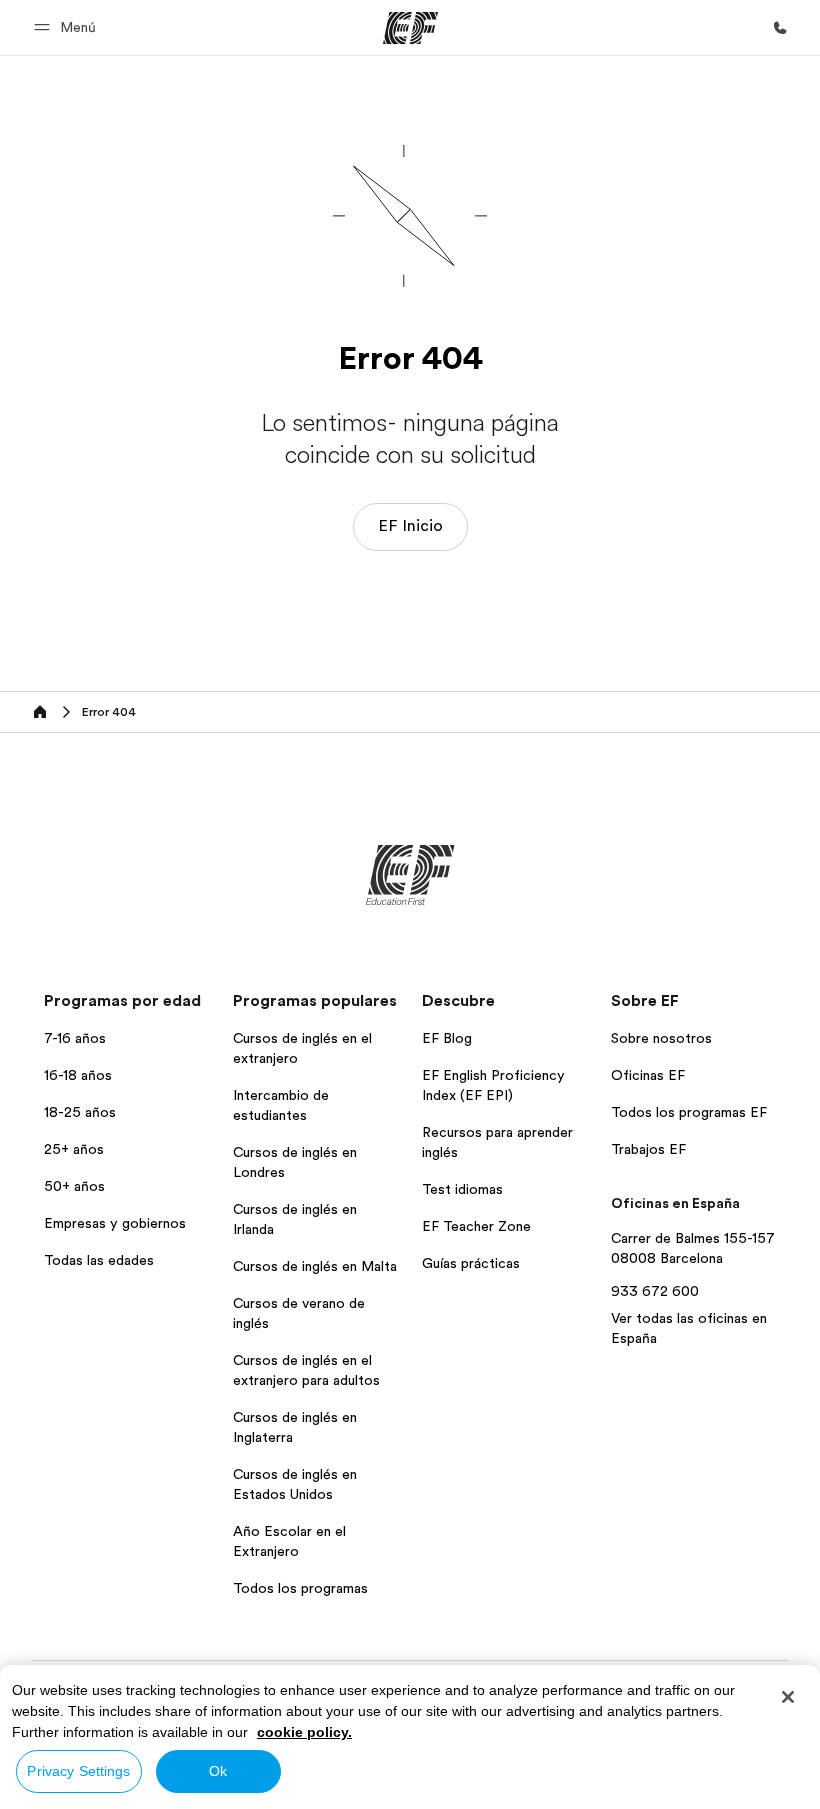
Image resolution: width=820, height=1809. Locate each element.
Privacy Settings (78, 1771)
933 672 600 (655, 1291)
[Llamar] (780, 28)
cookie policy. (304, 1732)
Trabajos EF (648, 1149)
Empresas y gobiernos (115, 1223)
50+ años (74, 1186)
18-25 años (80, 1112)
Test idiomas (462, 1189)
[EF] (410, 28)
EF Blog (447, 1038)
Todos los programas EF (689, 1112)
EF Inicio (410, 526)
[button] (68, 27)
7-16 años (75, 1038)
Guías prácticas (471, 1263)
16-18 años (78, 1075)
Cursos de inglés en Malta (315, 1266)
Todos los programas (300, 1588)
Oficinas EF (648, 1075)
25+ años (74, 1149)
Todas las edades (99, 1260)
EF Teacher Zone (476, 1226)
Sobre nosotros (661, 1038)
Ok (218, 1771)
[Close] (788, 1697)
